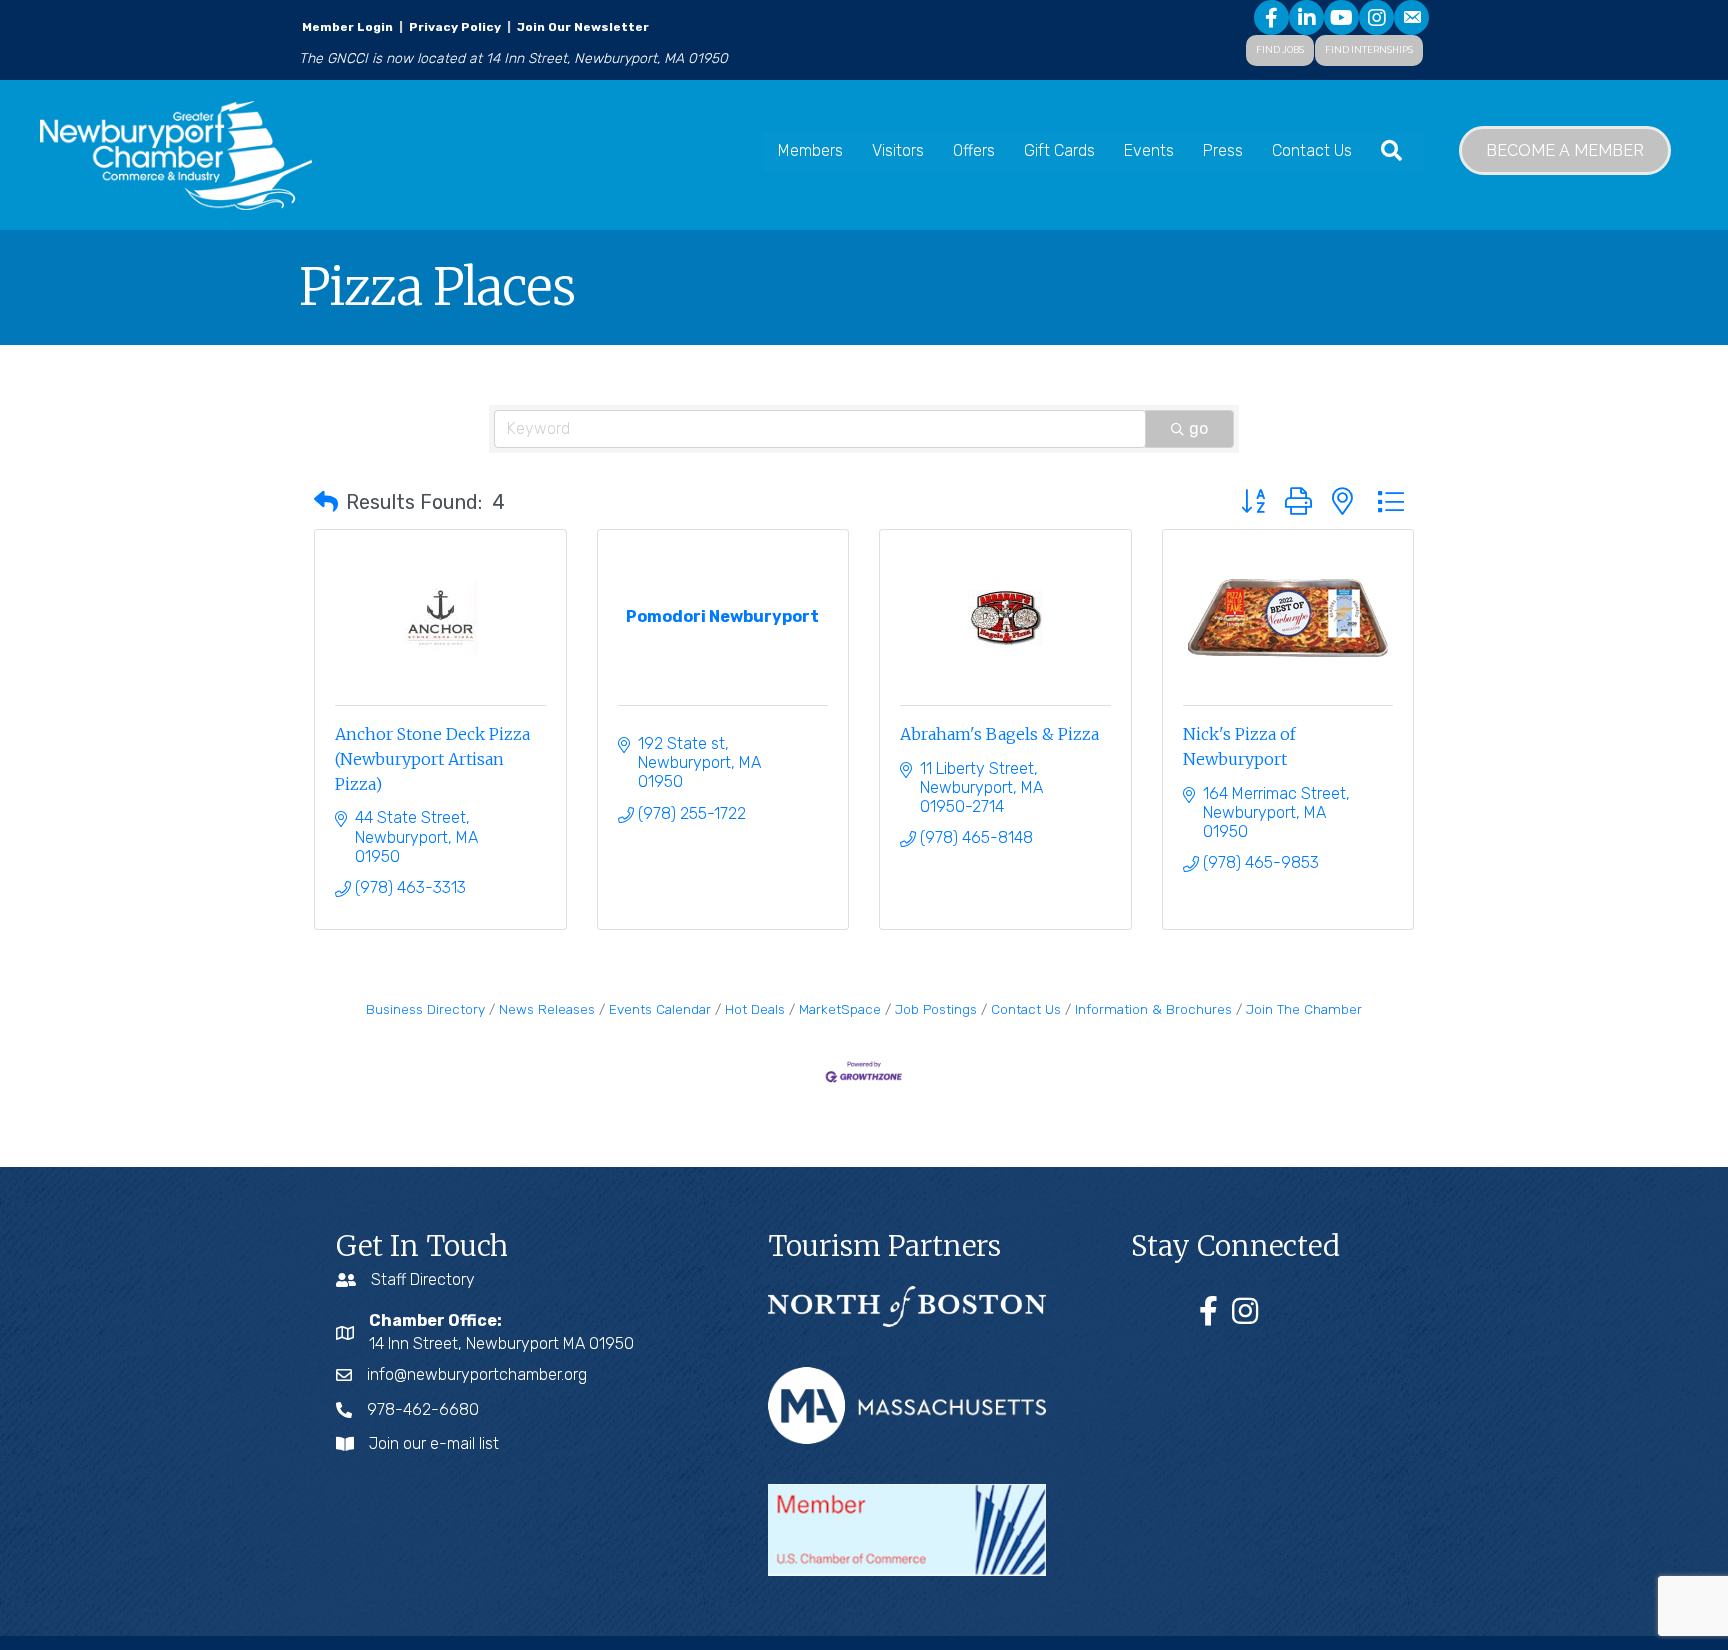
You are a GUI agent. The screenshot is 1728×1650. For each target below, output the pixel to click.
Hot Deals (755, 1009)
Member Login (347, 27)
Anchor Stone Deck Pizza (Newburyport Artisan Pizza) (432, 759)
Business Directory (425, 1009)
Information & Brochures (1153, 1009)
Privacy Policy (455, 27)
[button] (326, 502)
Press (1223, 150)
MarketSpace (840, 1009)
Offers (974, 150)
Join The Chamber (1304, 1009)
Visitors (898, 150)
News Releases (547, 1009)
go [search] (1198, 428)
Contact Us (1312, 150)
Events (1149, 150)
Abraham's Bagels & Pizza (999, 734)
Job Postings (936, 1009)
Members (810, 150)
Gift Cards (1059, 150)
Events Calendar (660, 1009)
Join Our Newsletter (581, 27)
